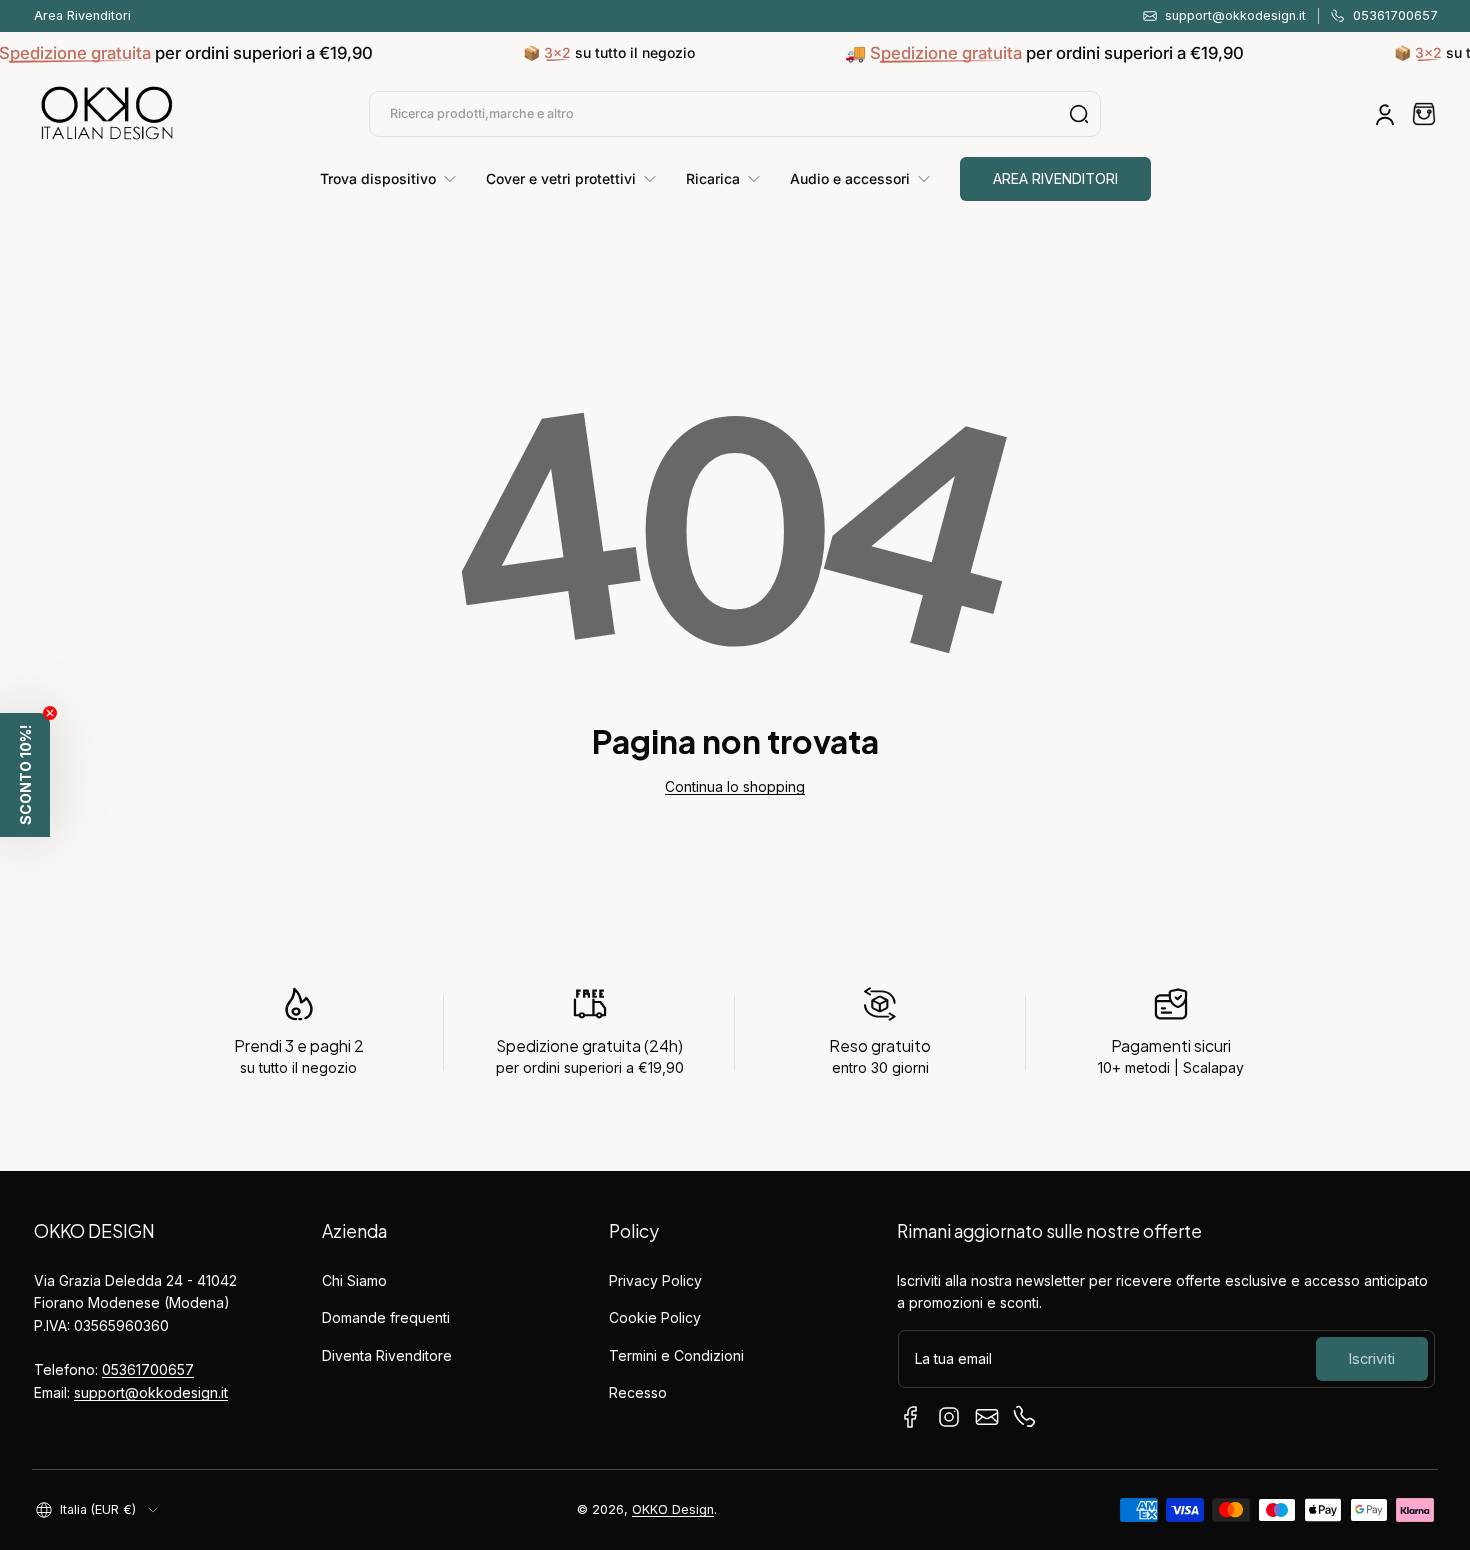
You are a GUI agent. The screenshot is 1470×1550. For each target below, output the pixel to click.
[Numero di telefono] (1025, 1417)
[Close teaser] (50, 713)
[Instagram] (949, 1417)
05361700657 (148, 1369)
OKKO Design (673, 1509)
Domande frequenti (386, 1317)
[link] (395, 179)
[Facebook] (911, 1417)
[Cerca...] (1079, 114)
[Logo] (107, 114)
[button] (1424, 114)
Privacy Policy (655, 1280)
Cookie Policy (655, 1317)
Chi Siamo (354, 1280)
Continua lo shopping (735, 786)
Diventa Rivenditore (387, 1355)
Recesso (638, 1392)
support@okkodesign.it (151, 1392)
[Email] (987, 1417)
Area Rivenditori (82, 15)
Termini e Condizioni (676, 1355)
